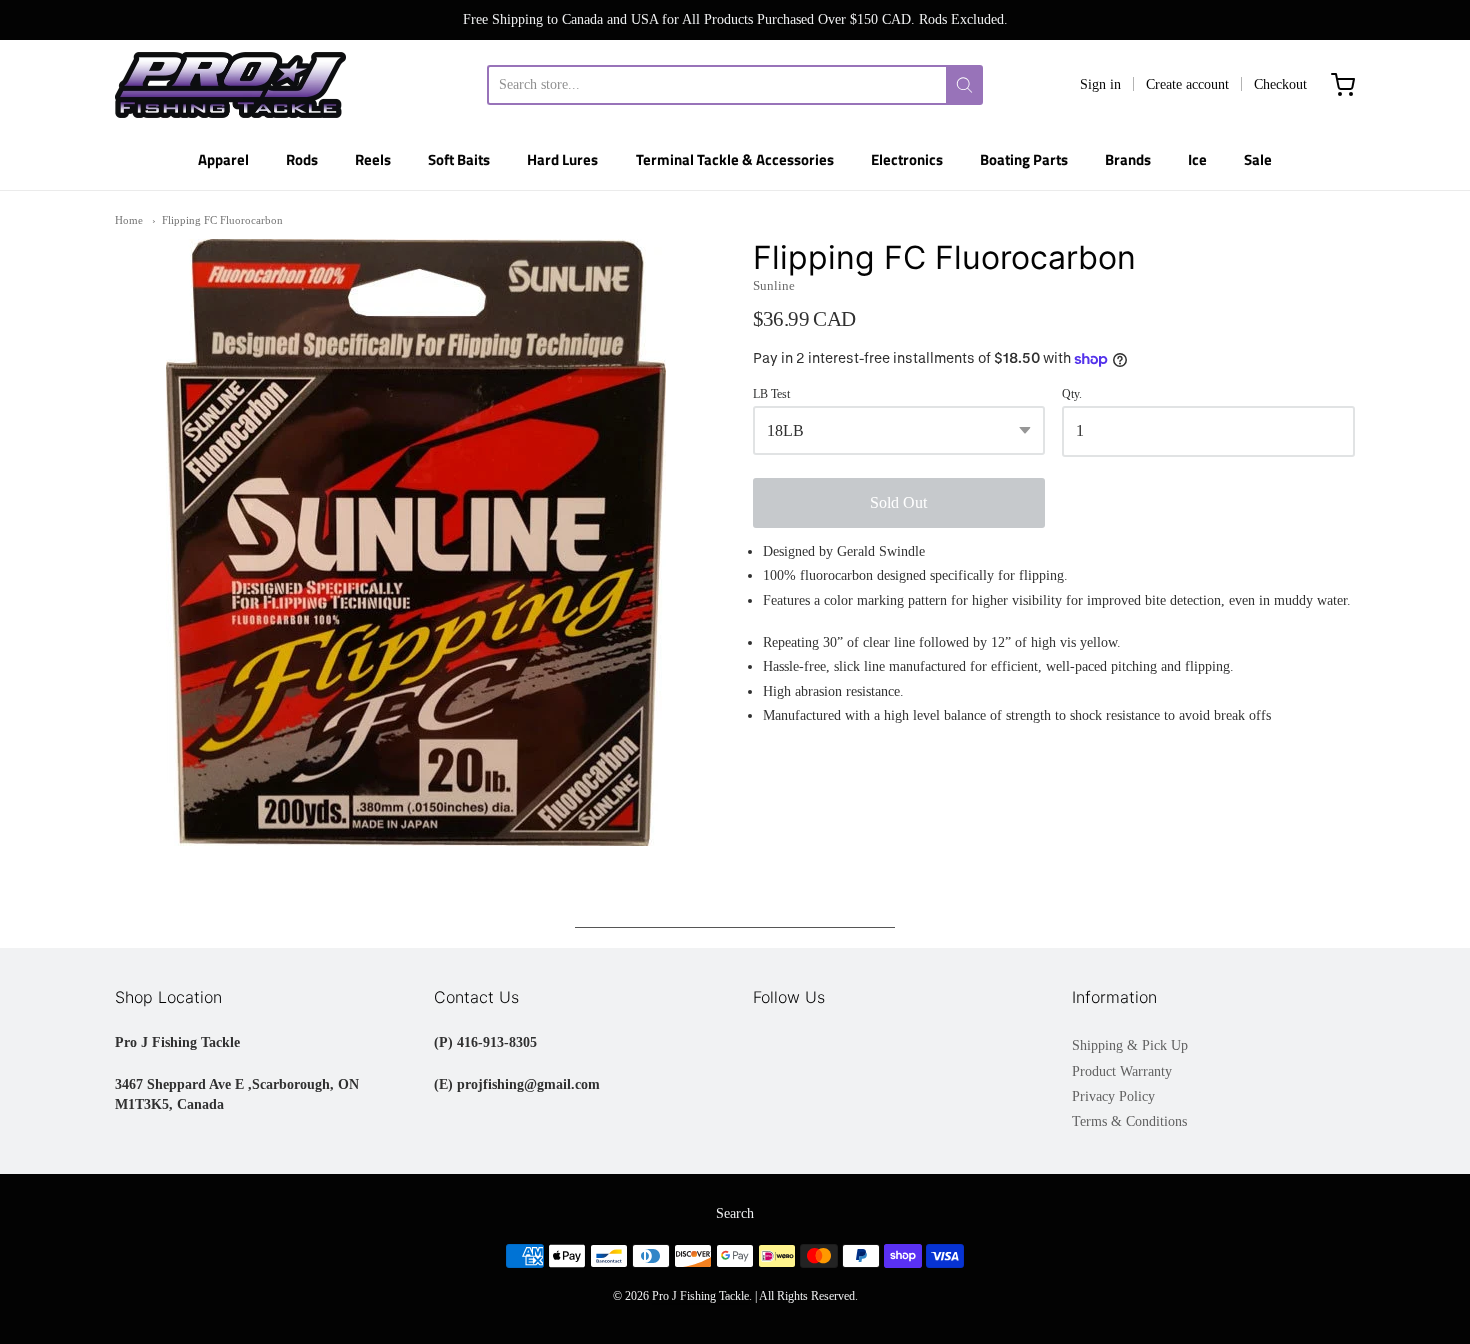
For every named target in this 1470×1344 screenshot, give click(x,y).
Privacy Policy (1113, 1096)
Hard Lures (562, 159)
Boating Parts (1024, 159)
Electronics (907, 159)
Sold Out (898, 502)
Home (129, 220)
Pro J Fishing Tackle (700, 1296)
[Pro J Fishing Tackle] (230, 85)
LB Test (771, 394)
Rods (302, 159)
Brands (1128, 159)
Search (735, 1213)
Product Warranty (1122, 1071)
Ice (1197, 159)
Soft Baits (459, 159)
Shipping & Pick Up (1130, 1045)
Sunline (774, 285)
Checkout (1280, 84)
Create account (1187, 84)
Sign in (1100, 84)
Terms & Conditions (1129, 1121)
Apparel (223, 159)
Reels (373, 159)
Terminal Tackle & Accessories (735, 159)
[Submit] (964, 85)
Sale (1258, 159)
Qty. (1072, 394)
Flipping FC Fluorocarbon (222, 220)
